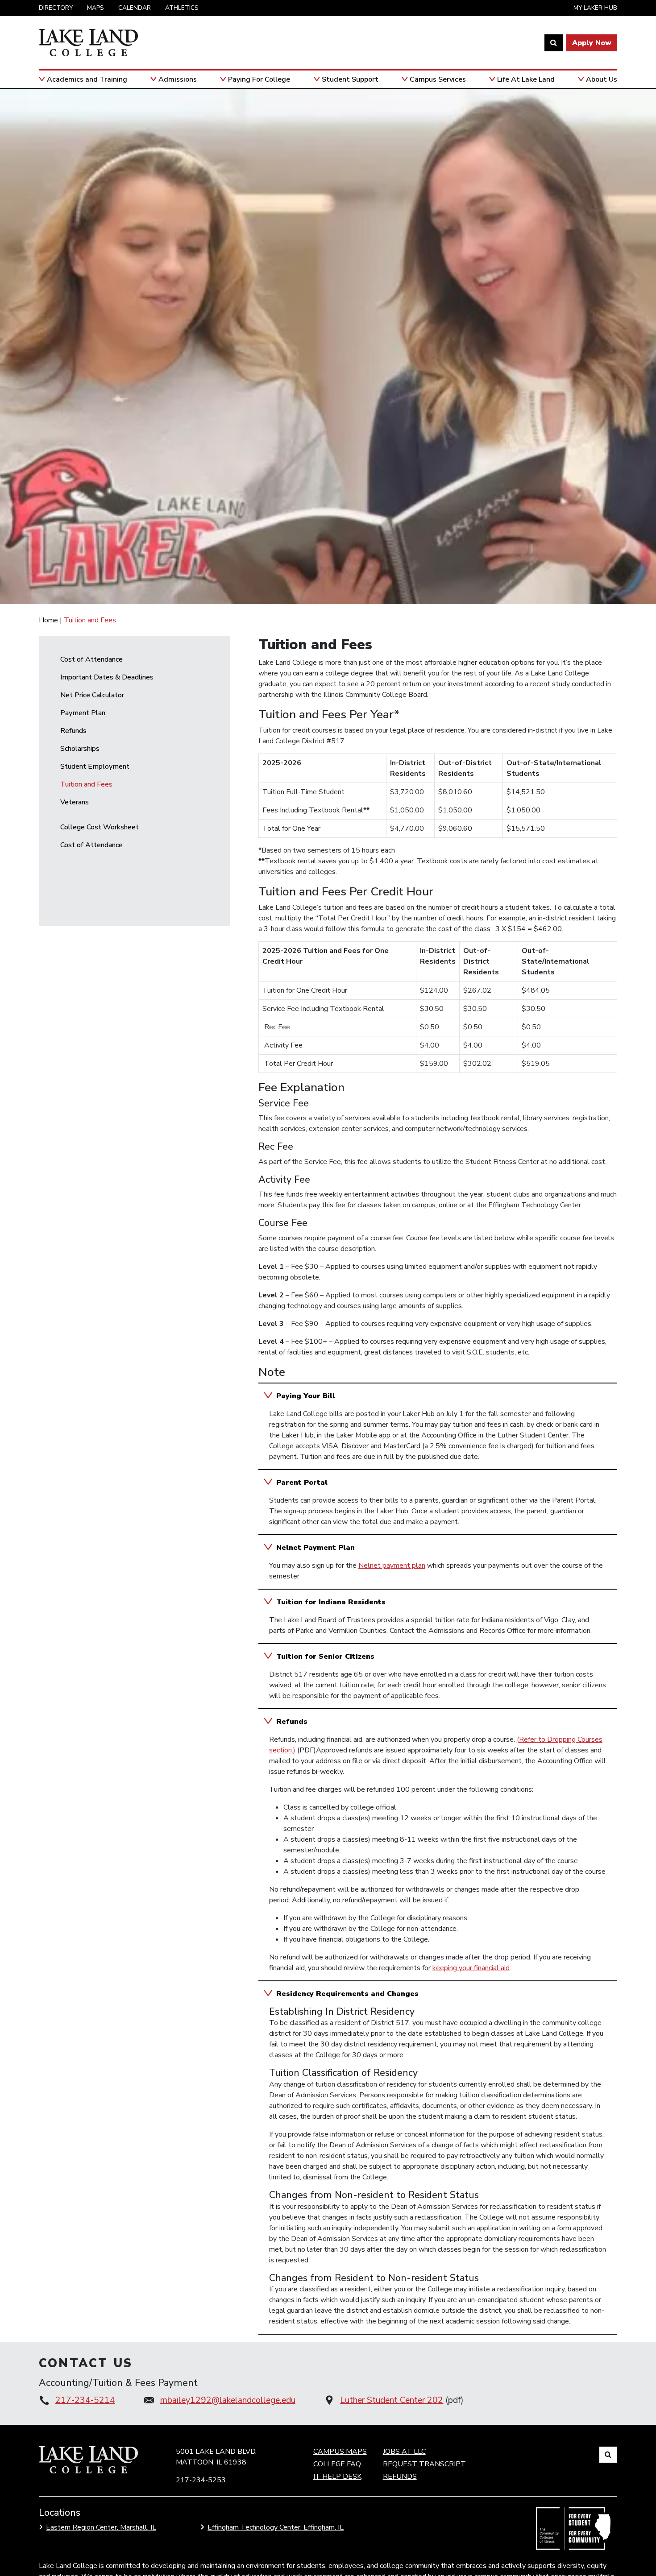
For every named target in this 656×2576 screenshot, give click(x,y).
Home (48, 620)
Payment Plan (83, 713)
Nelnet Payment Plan (316, 1548)
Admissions (178, 79)
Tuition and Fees (86, 784)
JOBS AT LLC (404, 2452)
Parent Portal (302, 1483)
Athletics (182, 8)
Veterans (75, 802)
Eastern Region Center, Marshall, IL (101, 2527)
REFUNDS (400, 2477)
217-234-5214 (85, 2400)
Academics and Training (87, 79)
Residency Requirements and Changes (347, 1994)
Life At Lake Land (526, 79)
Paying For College (259, 79)
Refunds (73, 731)
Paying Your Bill (306, 1396)
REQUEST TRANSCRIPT (424, 2464)
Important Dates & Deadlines (107, 677)
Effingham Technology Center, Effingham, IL (276, 2527)
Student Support (350, 79)
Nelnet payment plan (392, 1565)
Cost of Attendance (91, 659)
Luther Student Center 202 (392, 2400)
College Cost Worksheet (100, 827)
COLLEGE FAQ (337, 2464)
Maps (95, 8)
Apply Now (592, 43)
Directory (56, 8)
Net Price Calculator (92, 695)
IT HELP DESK (337, 2477)
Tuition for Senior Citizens (325, 1657)
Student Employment (95, 766)
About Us (602, 79)
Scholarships (80, 749)
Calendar (135, 8)
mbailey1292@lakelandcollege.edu (228, 2400)
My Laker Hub (595, 8)
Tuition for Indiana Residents (331, 1602)
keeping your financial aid (471, 1968)
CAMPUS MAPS (340, 2452)
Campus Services (438, 79)
